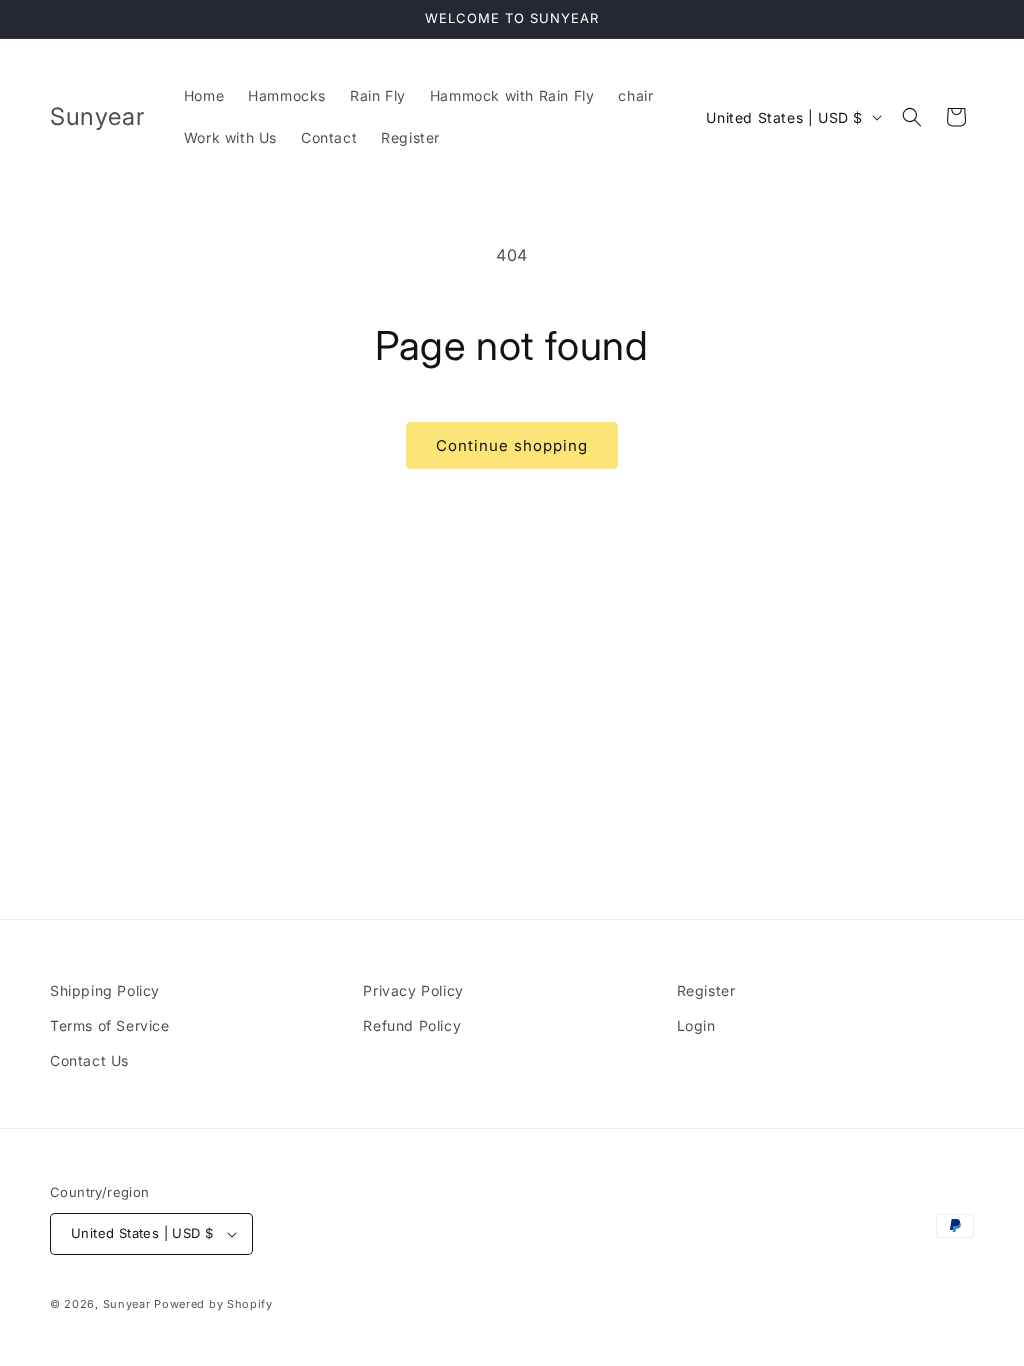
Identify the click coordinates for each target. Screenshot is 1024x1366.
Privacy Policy (413, 990)
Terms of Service (110, 1025)
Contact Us (89, 1060)
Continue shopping (512, 445)
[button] (912, 117)
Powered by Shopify (213, 1304)
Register (706, 990)
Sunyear (127, 1304)
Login (696, 1025)
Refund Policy (412, 1025)
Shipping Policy (105, 990)
